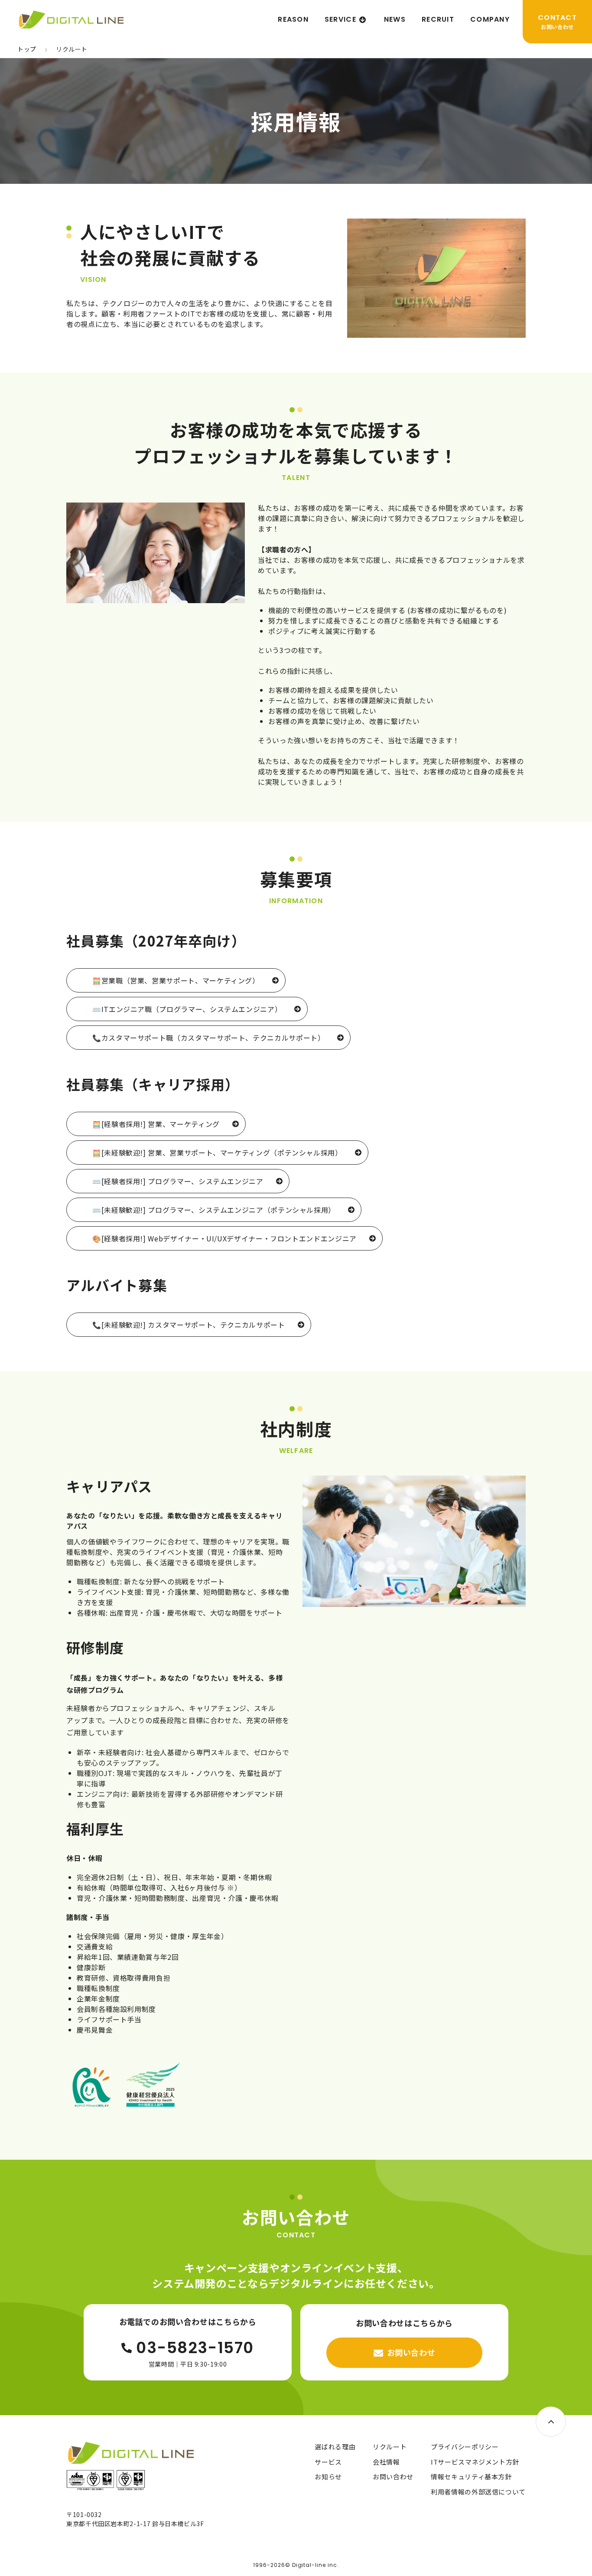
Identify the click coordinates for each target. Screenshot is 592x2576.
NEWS (395, 19)
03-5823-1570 (195, 2348)
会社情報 (386, 2462)
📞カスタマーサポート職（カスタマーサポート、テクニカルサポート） (208, 1038)
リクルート (390, 2447)
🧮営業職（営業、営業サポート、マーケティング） (176, 980)
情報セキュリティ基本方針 (471, 2476)
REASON (293, 19)
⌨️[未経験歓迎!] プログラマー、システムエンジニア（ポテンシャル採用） (214, 1210)
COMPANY (490, 19)
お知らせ (328, 2476)
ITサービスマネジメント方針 (475, 2462)
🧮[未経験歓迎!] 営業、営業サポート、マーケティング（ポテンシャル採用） (217, 1153)
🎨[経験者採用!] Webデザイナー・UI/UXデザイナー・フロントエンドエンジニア (224, 1238)
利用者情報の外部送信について (478, 2492)
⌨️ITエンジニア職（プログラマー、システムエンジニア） (187, 1009)
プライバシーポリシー (465, 2447)
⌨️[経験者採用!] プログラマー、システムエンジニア (178, 1181)
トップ (27, 49)
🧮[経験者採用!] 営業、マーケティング (156, 1124)
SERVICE (340, 19)
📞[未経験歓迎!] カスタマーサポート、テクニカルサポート (189, 1325)
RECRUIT (438, 19)
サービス (328, 2462)
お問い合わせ (393, 2476)
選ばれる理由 (335, 2447)
